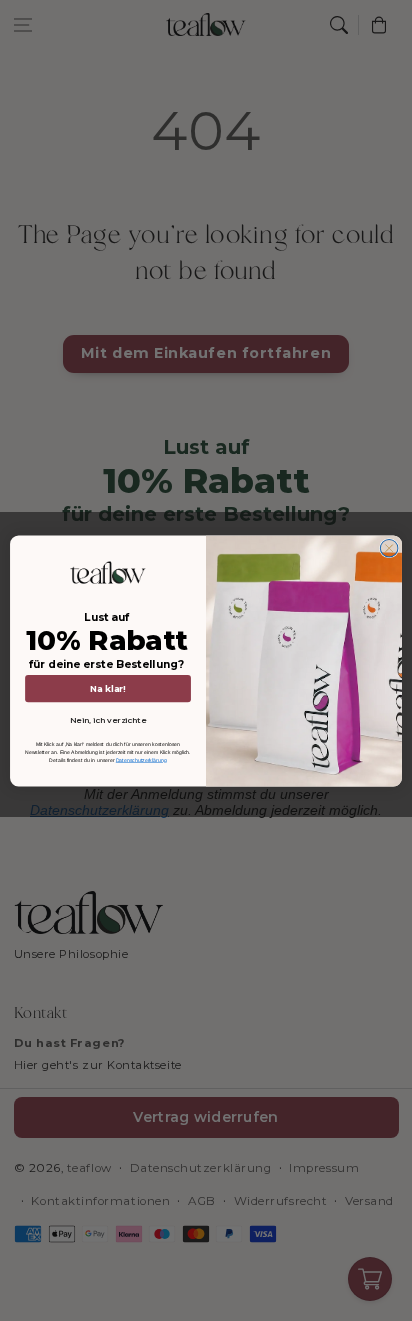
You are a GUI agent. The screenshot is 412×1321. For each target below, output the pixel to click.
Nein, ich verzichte (108, 720)
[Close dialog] (389, 548)
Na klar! (108, 687)
